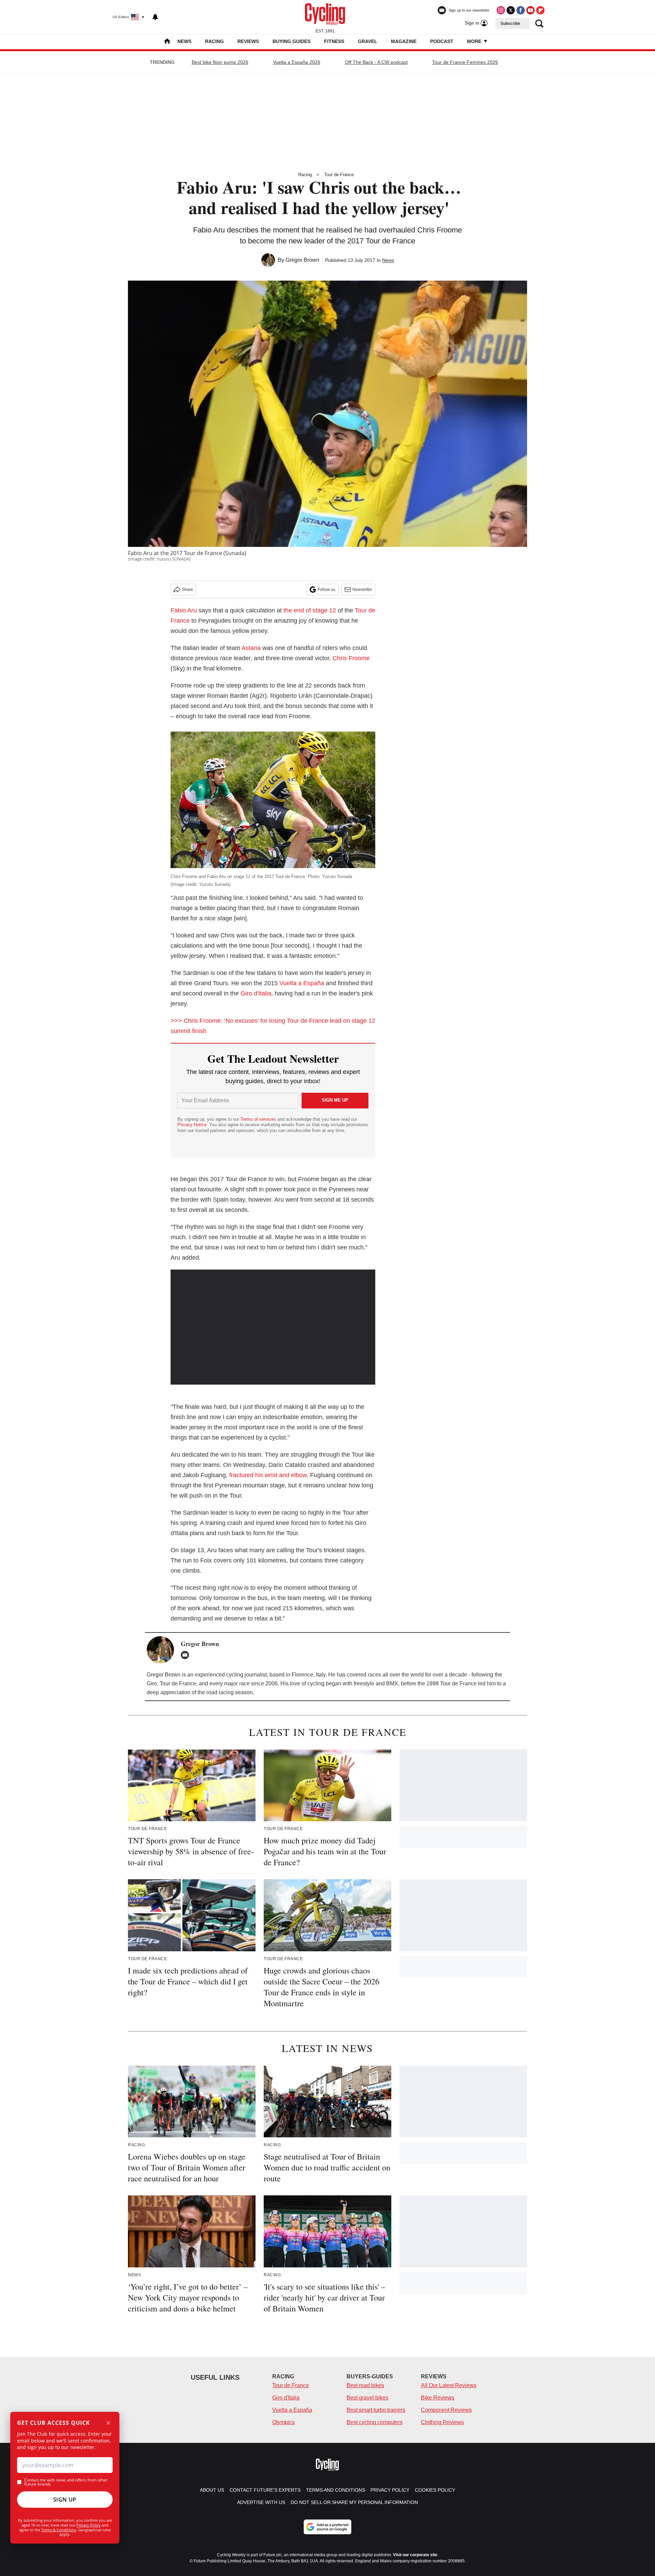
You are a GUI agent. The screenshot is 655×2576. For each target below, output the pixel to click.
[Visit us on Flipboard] (540, 10)
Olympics (283, 2422)
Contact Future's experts (265, 2490)
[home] (167, 42)
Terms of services (259, 1119)
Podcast (442, 41)
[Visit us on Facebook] (521, 10)
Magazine (404, 41)
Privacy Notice (192, 1125)
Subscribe (510, 24)
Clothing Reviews (442, 2422)
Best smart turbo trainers (376, 2410)
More (475, 41)
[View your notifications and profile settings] (155, 17)
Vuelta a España (302, 983)
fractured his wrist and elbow (268, 1475)
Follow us (326, 590)
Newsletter (362, 590)
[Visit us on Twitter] (511, 10)
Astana (251, 648)
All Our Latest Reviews (449, 2385)
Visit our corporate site (415, 2555)
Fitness (334, 41)
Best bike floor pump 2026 (220, 62)
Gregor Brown (302, 260)
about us (212, 2490)
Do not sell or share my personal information (354, 2502)
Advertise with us (261, 2502)
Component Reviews (446, 2410)
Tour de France (339, 175)
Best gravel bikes (367, 2398)
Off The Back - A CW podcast (376, 62)
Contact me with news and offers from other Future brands (66, 2482)
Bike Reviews (438, 2398)
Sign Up (65, 2500)
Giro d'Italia (256, 993)
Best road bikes (365, 2385)
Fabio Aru (184, 610)
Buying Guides (292, 41)
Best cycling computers (375, 2422)
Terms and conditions (336, 2490)
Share (187, 590)
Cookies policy (435, 2490)
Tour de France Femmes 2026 (465, 62)
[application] (273, 1327)
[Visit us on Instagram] (501, 10)
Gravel (368, 41)
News (184, 41)
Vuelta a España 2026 (297, 62)
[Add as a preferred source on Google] (327, 2527)
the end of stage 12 (310, 610)
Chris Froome (351, 658)
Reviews (248, 41)
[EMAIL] (187, 1655)
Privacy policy (390, 2490)
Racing (214, 41)
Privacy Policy (89, 2525)
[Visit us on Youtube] (530, 10)
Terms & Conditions (59, 2530)
